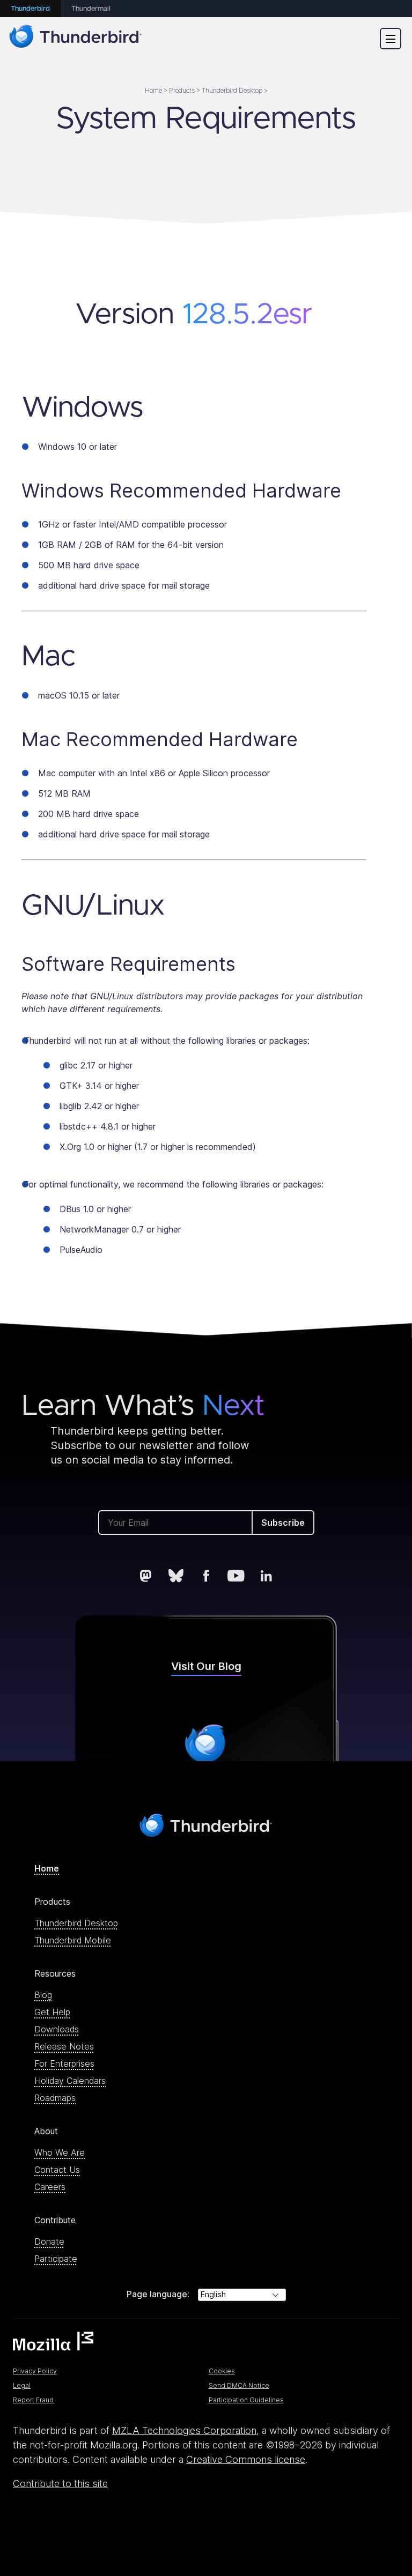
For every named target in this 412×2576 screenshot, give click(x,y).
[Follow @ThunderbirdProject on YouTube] (236, 1576)
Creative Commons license (246, 2459)
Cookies (222, 2371)
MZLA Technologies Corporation (184, 2430)
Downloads (57, 2029)
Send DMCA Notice (239, 2385)
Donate (49, 2241)
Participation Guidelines (246, 2400)
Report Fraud (33, 2400)
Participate (56, 2259)
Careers (50, 2187)
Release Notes (64, 2046)
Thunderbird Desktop (76, 1923)
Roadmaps (55, 2098)
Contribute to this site (60, 2484)
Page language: (158, 2294)
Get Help (52, 2012)
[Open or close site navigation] (391, 39)
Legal (22, 2385)
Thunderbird (30, 9)
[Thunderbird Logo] (76, 38)
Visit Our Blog (206, 1666)
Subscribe (283, 1523)
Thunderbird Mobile (73, 1940)
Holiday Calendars (70, 2081)
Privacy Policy (35, 2371)
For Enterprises (64, 2063)
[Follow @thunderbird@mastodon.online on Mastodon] (146, 1576)
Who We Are (60, 2152)
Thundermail (91, 9)
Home (47, 1868)
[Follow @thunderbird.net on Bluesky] (176, 1576)
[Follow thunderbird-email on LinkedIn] (266, 1576)
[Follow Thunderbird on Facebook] (206, 1576)
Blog (43, 1995)
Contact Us (57, 2170)
